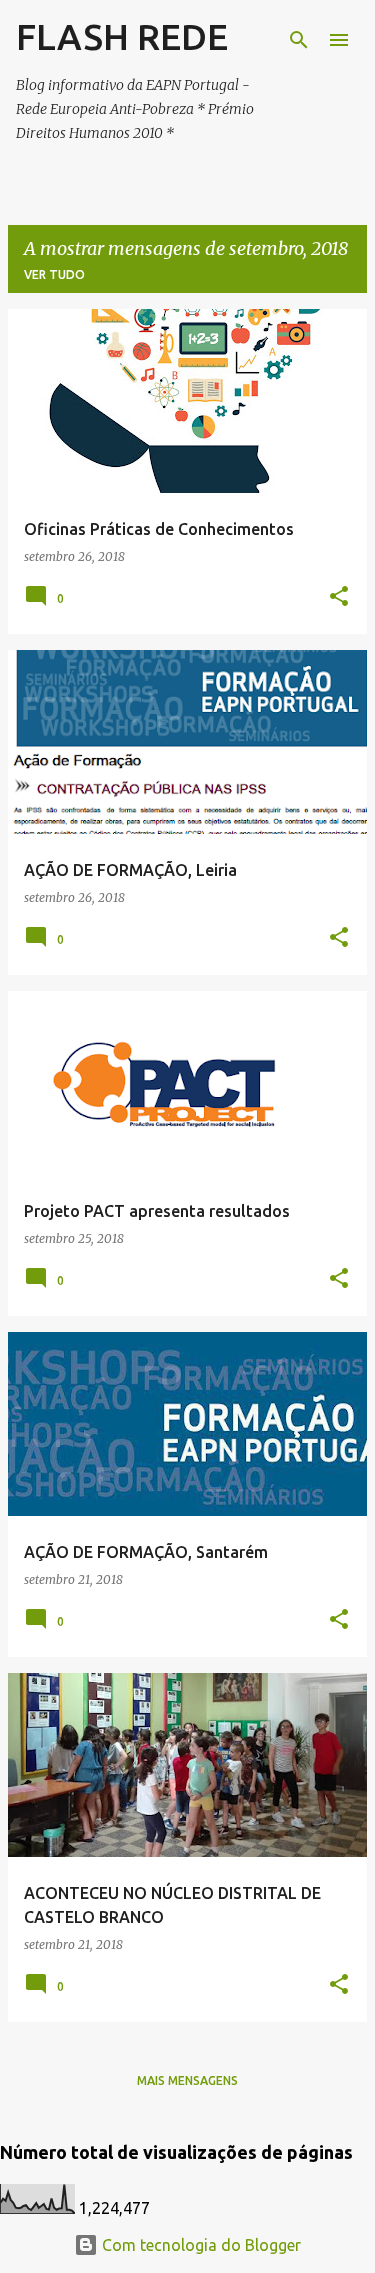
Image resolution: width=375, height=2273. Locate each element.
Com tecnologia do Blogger (199, 2245)
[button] (339, 597)
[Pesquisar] (299, 40)
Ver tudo (54, 274)
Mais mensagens (187, 2080)
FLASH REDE (122, 36)
